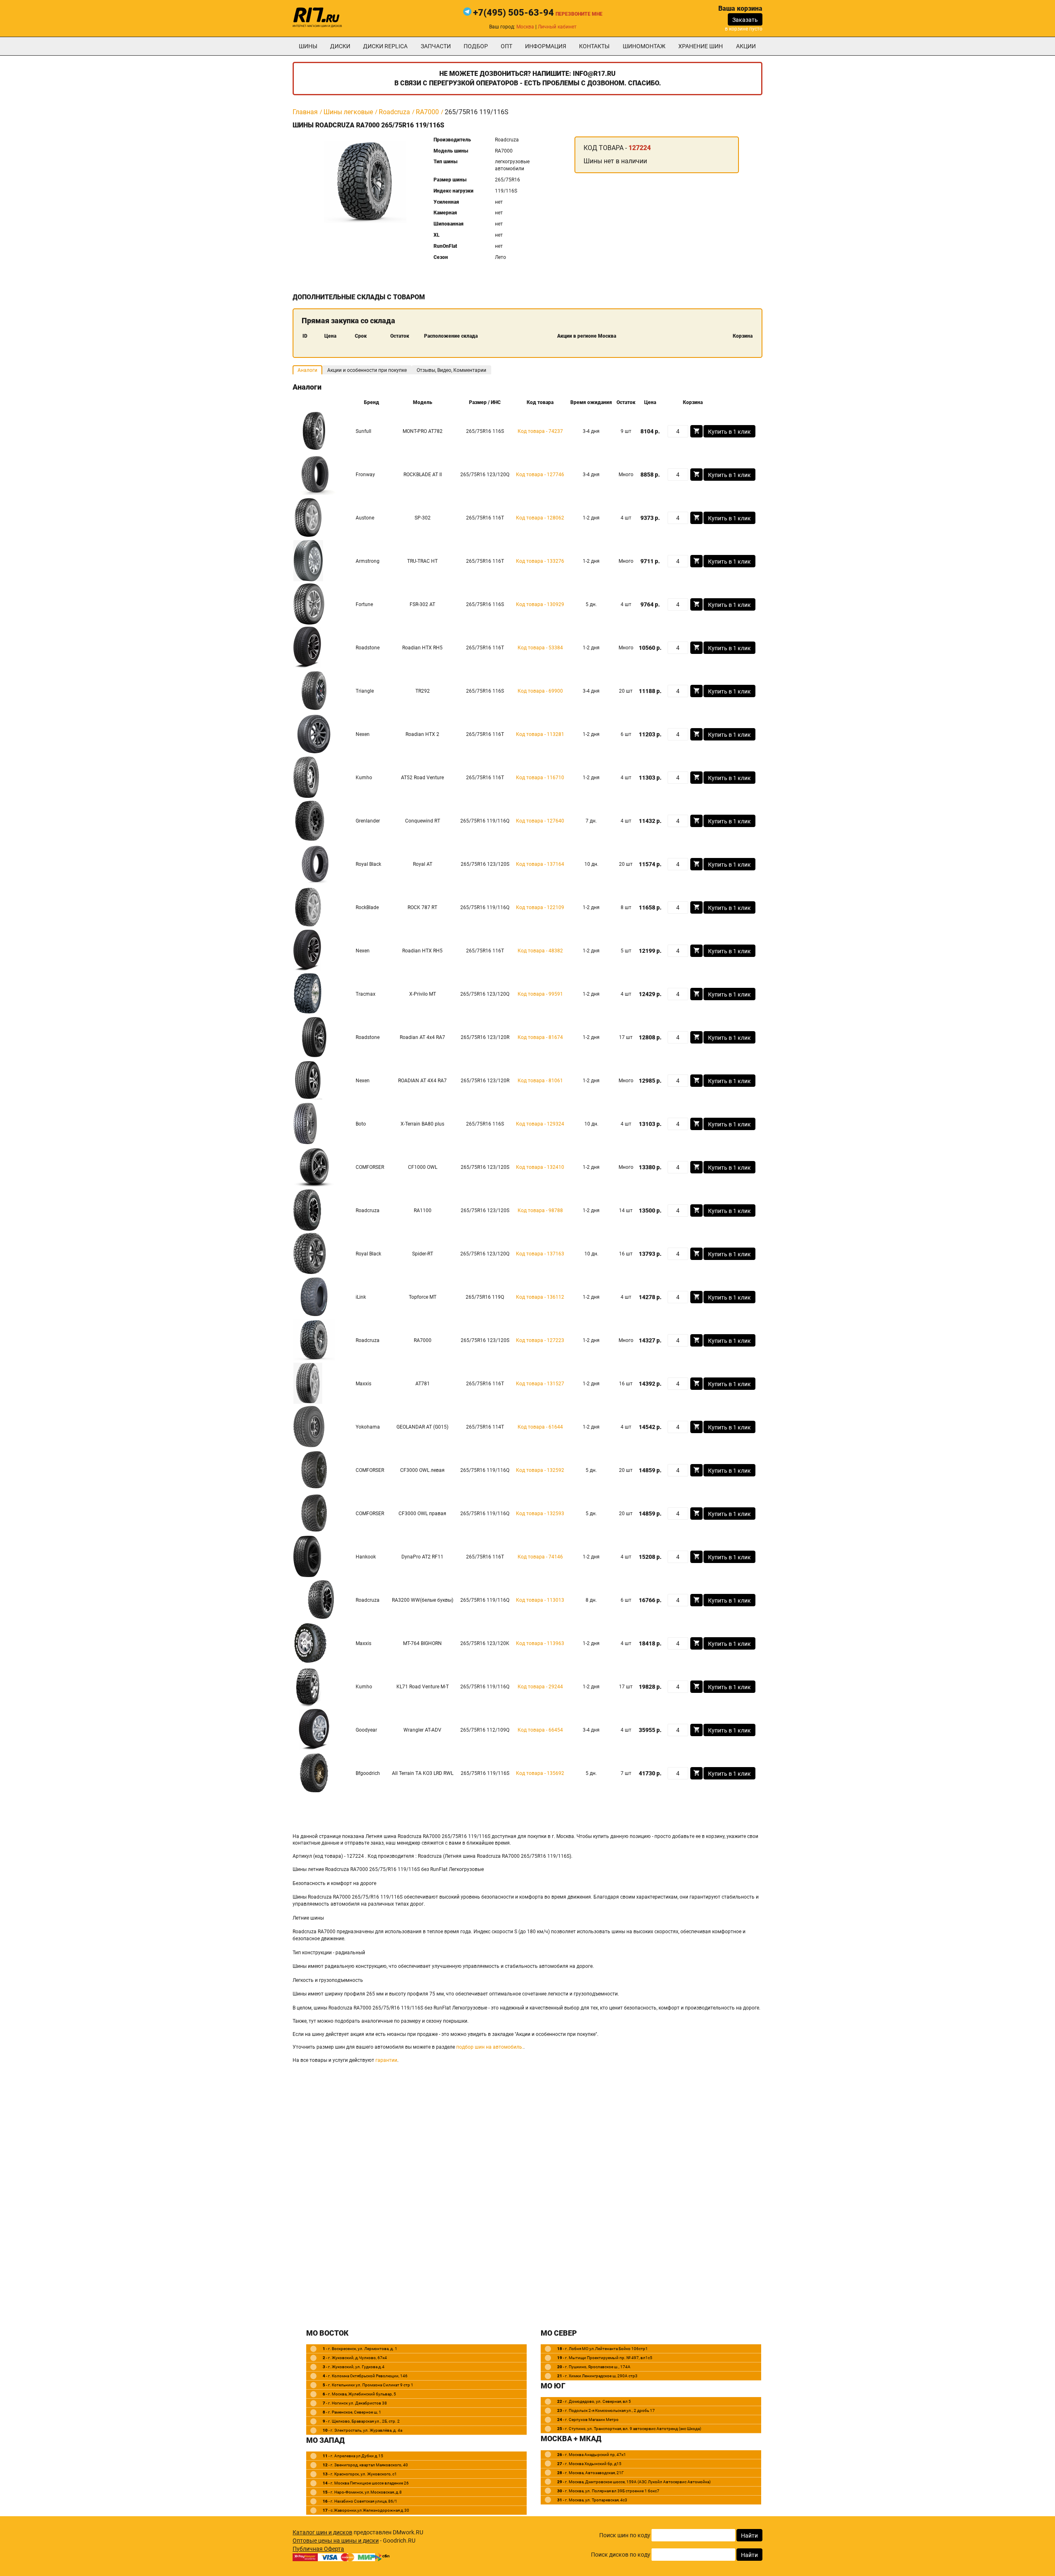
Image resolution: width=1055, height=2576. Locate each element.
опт (506, 46)
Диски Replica (385, 46)
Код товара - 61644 (540, 1427)
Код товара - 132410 (540, 1167)
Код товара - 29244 (540, 1687)
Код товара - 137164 (540, 864)
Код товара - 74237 (540, 431)
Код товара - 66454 (540, 1730)
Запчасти (436, 46)
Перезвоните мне (579, 14)
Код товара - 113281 (540, 734)
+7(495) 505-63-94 (513, 13)
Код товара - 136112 (540, 1297)
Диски (340, 46)
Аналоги (307, 370)
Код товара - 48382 (540, 951)
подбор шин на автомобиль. (490, 2047)
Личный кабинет (557, 27)
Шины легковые (348, 112)
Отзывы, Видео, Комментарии (451, 370)
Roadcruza (394, 112)
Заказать (745, 20)
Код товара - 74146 (540, 1557)
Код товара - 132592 (540, 1470)
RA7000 (427, 112)
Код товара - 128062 (540, 518)
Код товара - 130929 (540, 604)
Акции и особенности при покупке (367, 370)
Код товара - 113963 (540, 1643)
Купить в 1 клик (729, 432)
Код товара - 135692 (540, 1773)
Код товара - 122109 (540, 907)
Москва (525, 27)
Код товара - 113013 (540, 1600)
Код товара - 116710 (540, 778)
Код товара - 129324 (540, 1124)
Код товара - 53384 (540, 648)
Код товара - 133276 (540, 561)
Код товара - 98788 (540, 1210)
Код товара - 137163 (540, 1254)
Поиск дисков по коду (621, 2555)
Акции (746, 46)
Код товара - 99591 (540, 994)
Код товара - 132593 (540, 1514)
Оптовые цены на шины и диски (336, 2541)
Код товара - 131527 (540, 1384)
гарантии (386, 2060)
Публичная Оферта (318, 2549)
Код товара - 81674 (540, 1037)
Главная (305, 112)
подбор (476, 46)
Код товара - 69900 (540, 691)
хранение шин (701, 46)
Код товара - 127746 (540, 475)
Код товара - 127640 (540, 821)
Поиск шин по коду (625, 2535)
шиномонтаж (644, 46)
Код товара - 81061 (540, 1081)
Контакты (594, 46)
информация (546, 46)
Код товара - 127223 (540, 1340)
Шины (308, 46)
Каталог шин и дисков (322, 2532)
